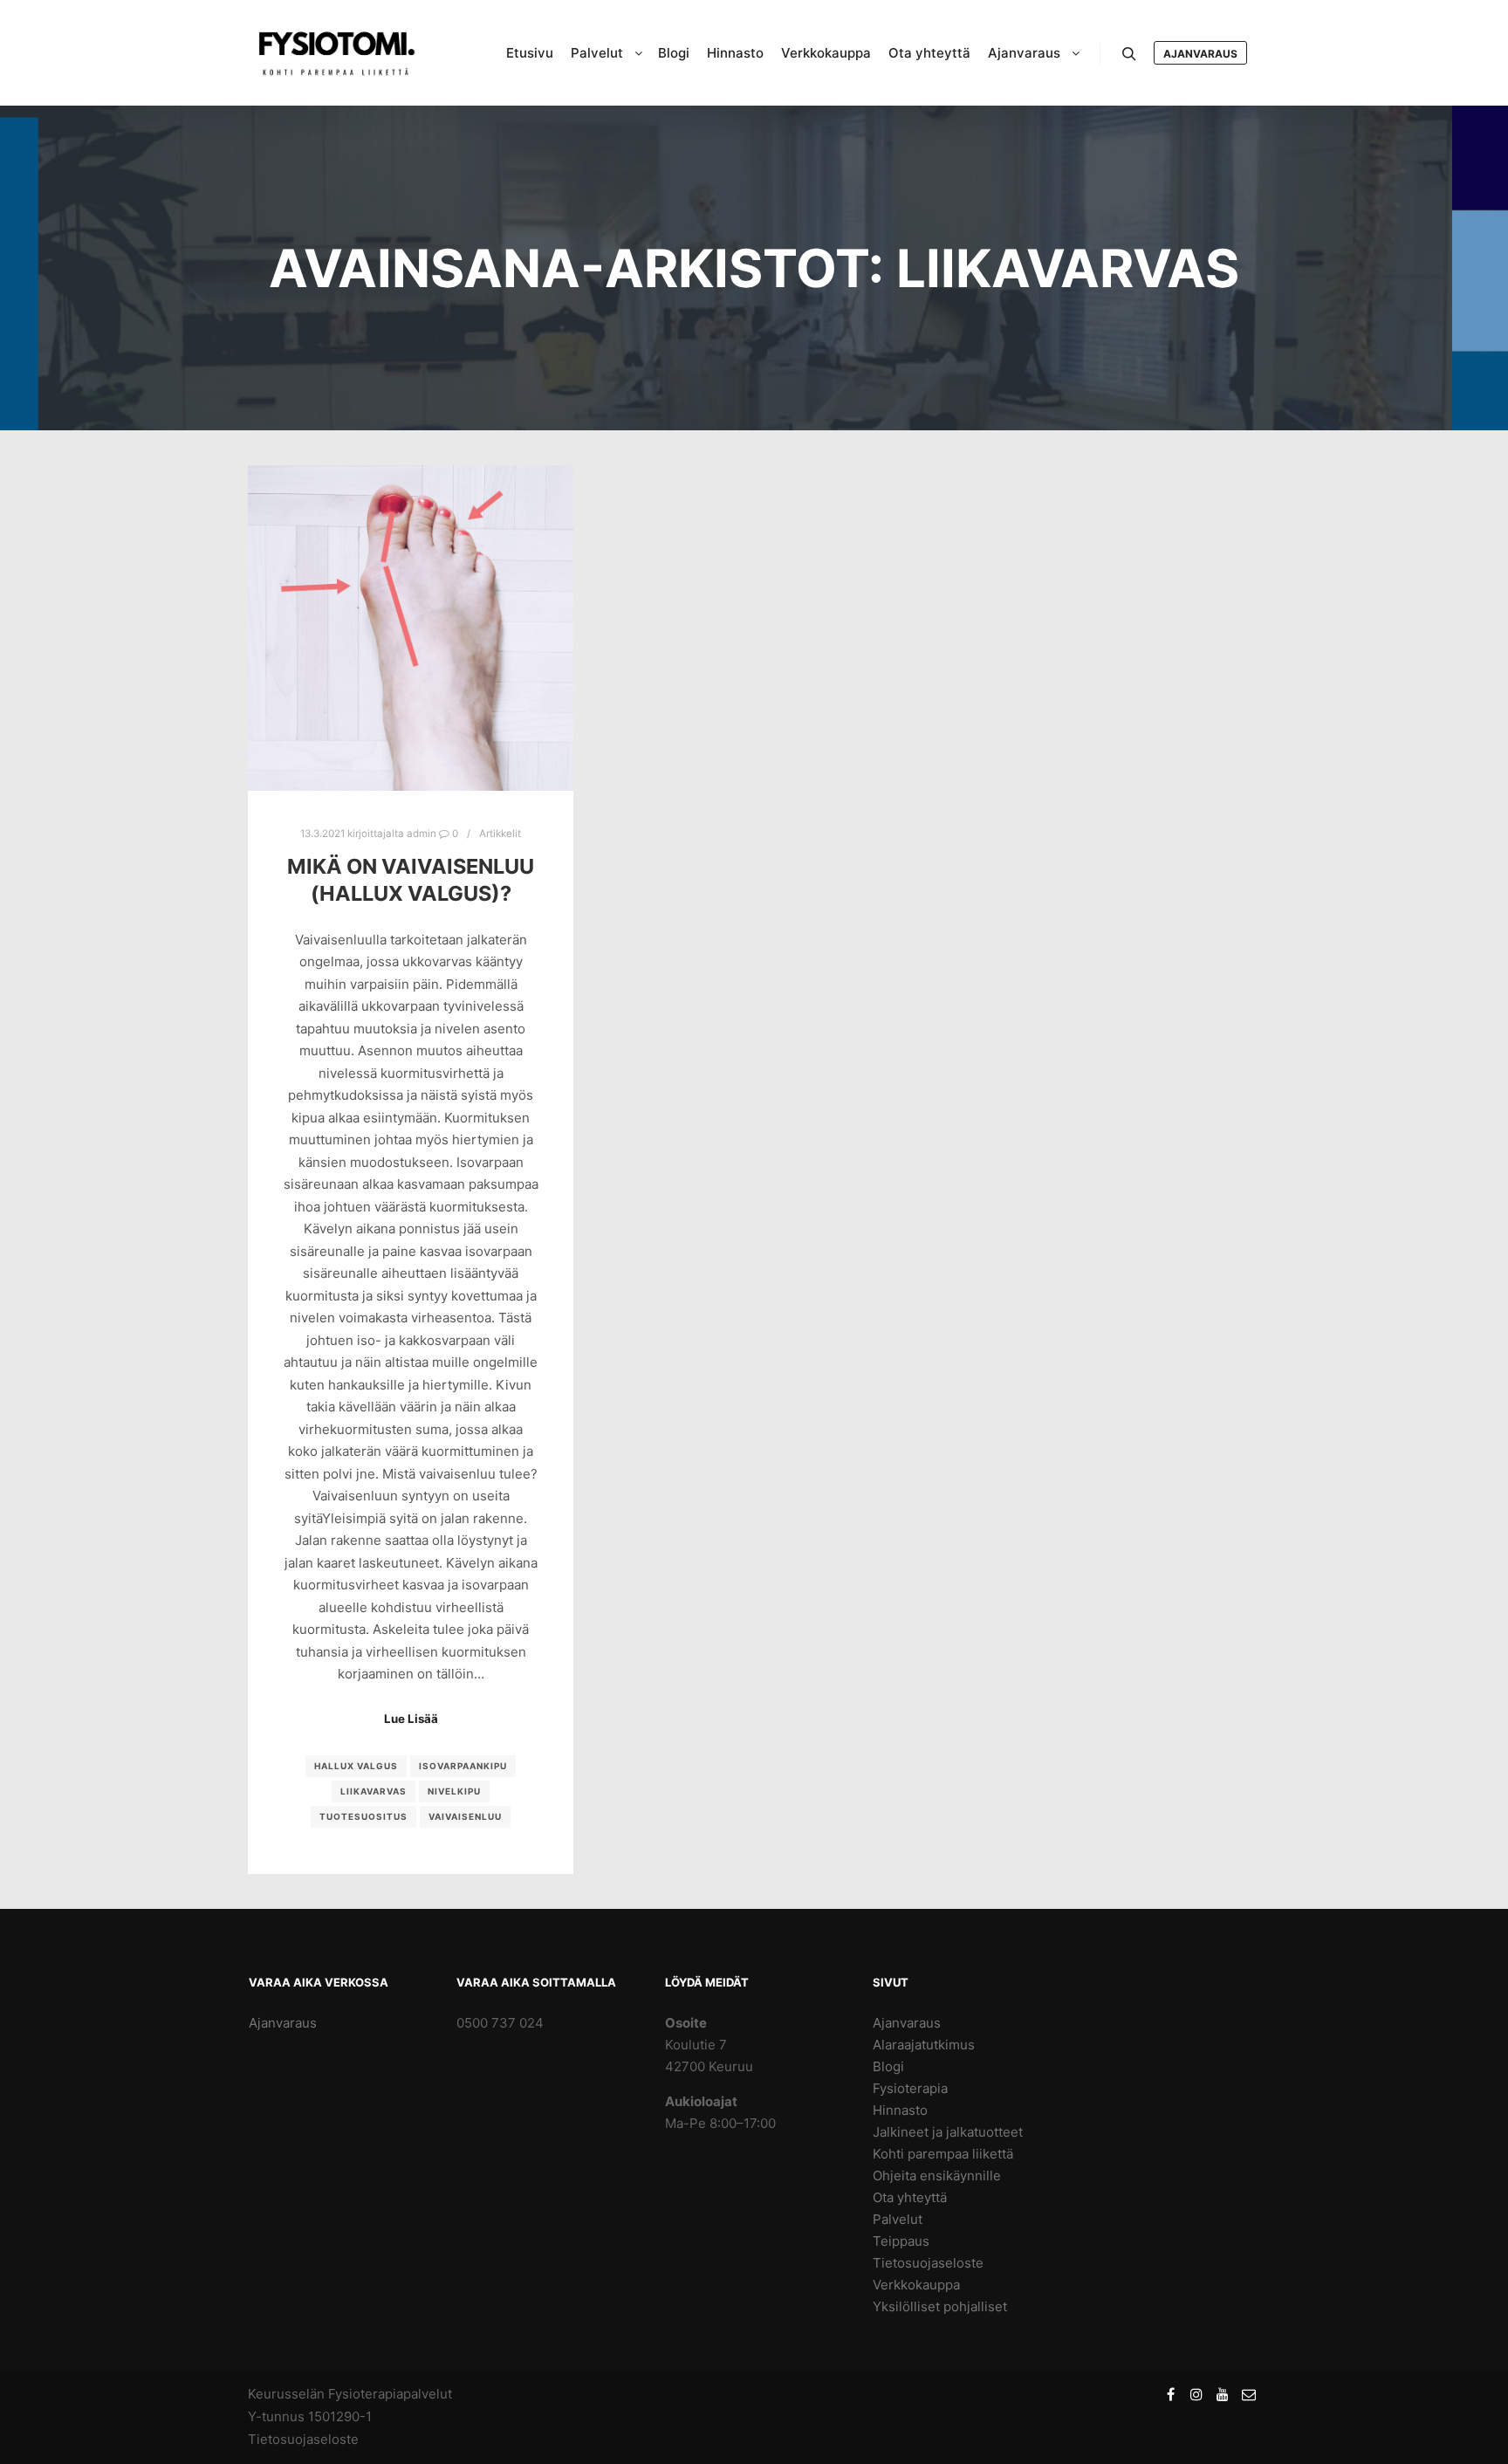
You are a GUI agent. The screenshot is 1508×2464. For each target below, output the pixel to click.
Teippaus (901, 2241)
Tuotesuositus (363, 1816)
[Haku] (1129, 54)
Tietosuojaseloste (928, 2263)
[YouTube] (1223, 2394)
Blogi (888, 2066)
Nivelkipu (454, 1791)
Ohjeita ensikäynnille (937, 2176)
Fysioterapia (910, 2088)
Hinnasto (900, 2110)
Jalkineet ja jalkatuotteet (948, 2132)
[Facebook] (1170, 2394)
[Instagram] (1196, 2394)
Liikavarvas (374, 1791)
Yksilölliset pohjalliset (940, 2306)
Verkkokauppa (916, 2285)
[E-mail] (1249, 2394)
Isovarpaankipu (463, 1766)
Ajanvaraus (1200, 54)
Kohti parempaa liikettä (943, 2154)
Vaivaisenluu (465, 1816)
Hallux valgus (356, 1766)
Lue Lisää (411, 1719)
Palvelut (898, 2219)
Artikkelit (500, 834)
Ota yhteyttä (910, 2197)
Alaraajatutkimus (924, 2045)
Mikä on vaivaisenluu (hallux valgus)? (411, 880)
